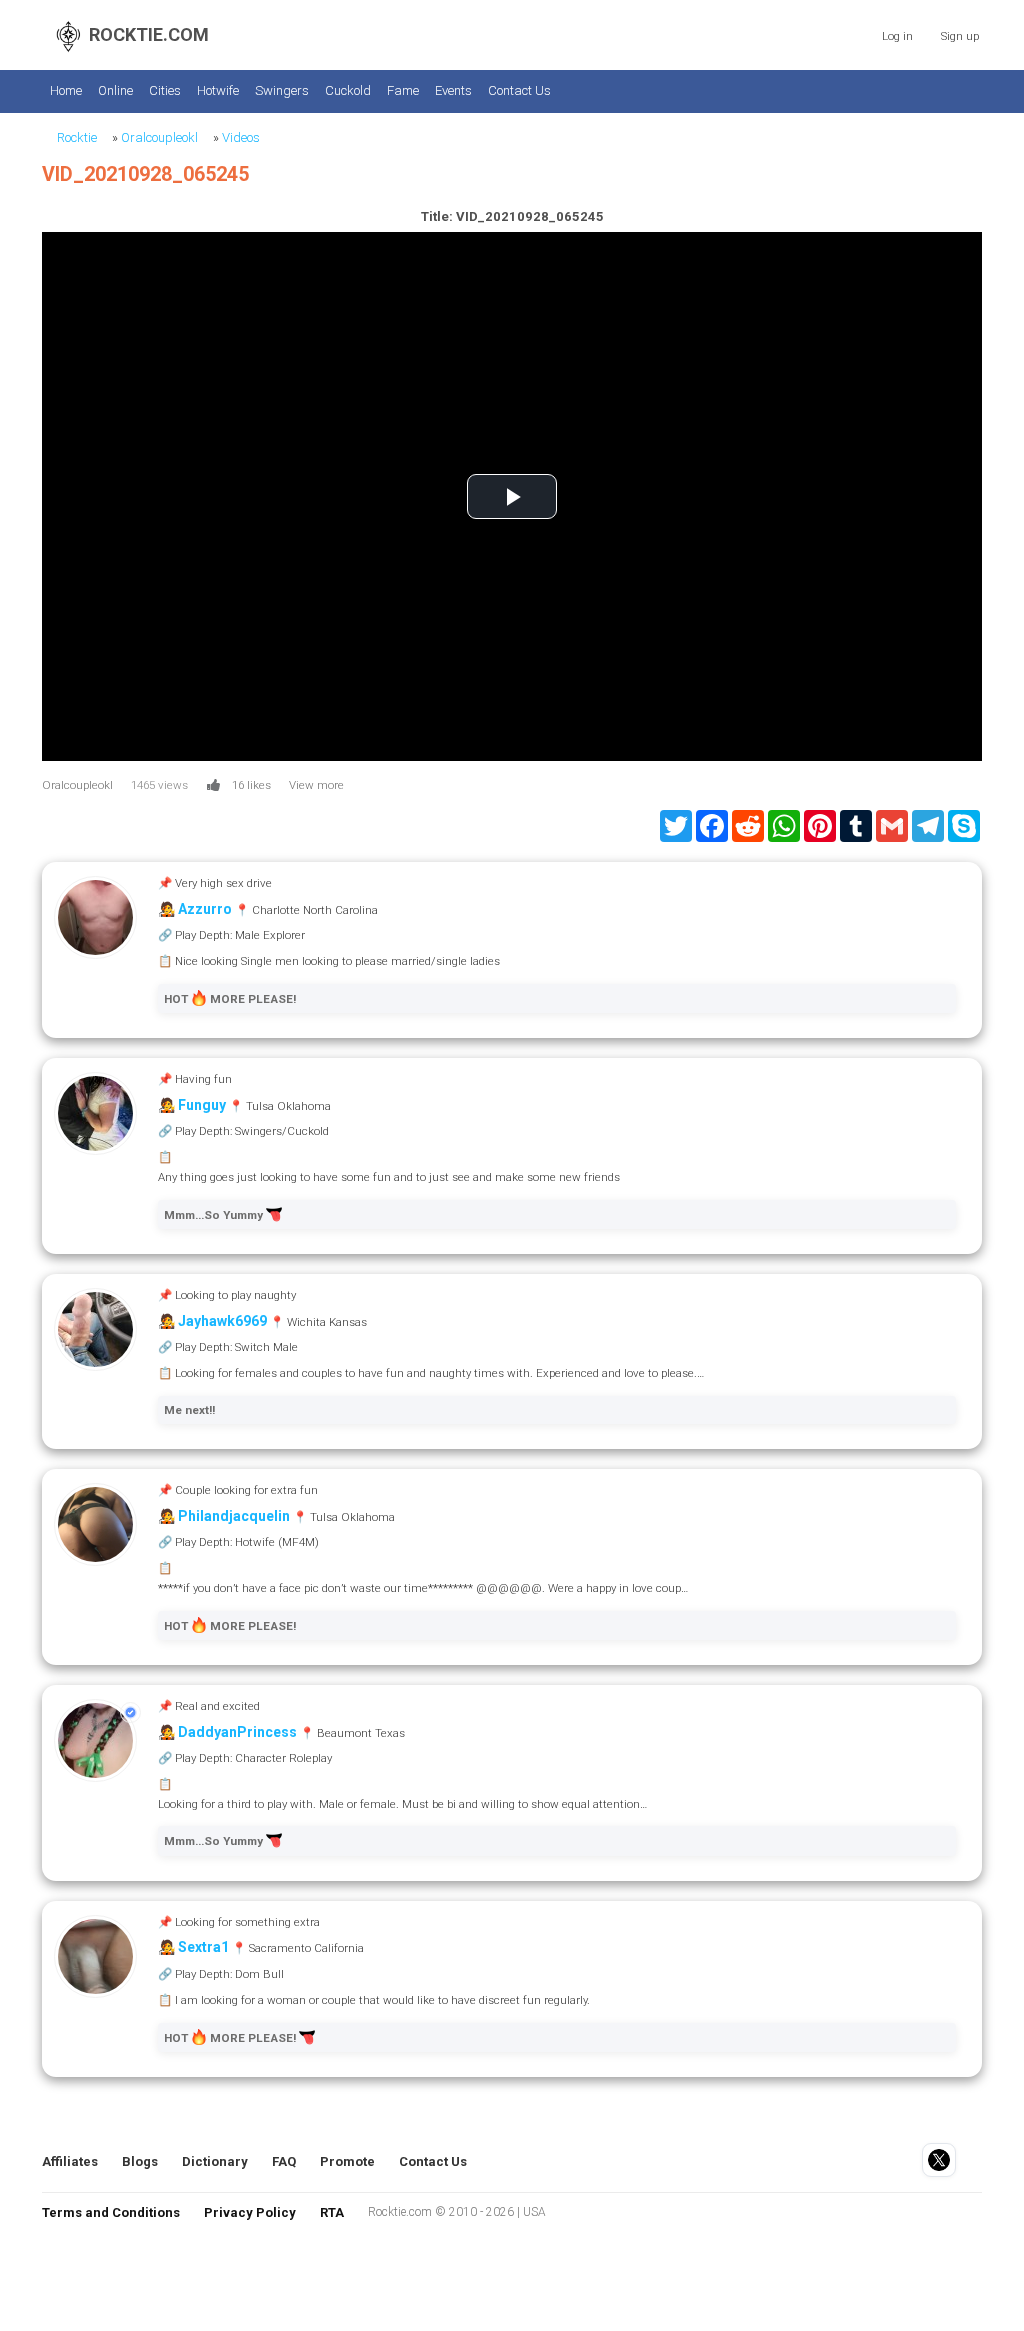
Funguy (202, 1105)
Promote (347, 2161)
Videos (241, 137)
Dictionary (215, 2161)
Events (453, 90)
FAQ (284, 2161)
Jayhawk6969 (222, 1321)
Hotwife (218, 90)
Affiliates (70, 2161)
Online (115, 90)
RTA (332, 2212)
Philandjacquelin (234, 1516)
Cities (165, 90)
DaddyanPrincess (237, 1732)
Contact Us (519, 90)
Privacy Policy (250, 2212)
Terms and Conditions (111, 2212)
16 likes (251, 785)
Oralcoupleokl (159, 137)
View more (316, 785)
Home (66, 90)
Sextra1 (203, 1947)
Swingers (282, 90)
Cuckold (348, 90)
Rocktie (77, 137)
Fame (403, 90)
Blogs (140, 2161)
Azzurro (205, 909)
